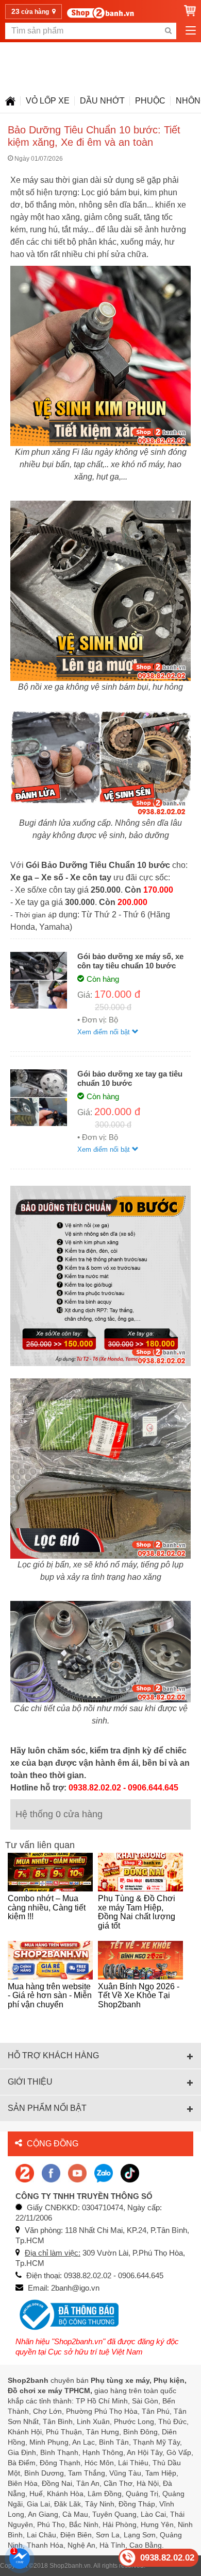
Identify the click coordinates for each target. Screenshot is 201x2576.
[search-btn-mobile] (168, 31)
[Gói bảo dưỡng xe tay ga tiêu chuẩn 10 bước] (39, 1097)
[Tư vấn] (10, 101)
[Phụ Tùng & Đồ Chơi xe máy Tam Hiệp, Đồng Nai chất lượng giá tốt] (140, 1872)
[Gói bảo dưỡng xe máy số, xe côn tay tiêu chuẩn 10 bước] (39, 979)
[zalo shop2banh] (104, 2172)
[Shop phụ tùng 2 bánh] (51, 2172)
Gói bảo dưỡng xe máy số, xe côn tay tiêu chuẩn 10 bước (130, 961)
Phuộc (150, 101)
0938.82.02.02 (167, 2558)
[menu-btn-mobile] (191, 31)
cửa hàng (31, 11)
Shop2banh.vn (70, 2566)
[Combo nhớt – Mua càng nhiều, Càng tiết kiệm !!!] (50, 1872)
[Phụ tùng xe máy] (100, 13)
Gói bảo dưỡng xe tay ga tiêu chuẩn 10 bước (130, 1078)
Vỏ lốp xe (48, 101)
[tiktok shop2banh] (130, 2172)
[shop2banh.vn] (77, 2172)
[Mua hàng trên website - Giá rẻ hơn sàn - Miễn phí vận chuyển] (50, 1960)
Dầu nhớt (102, 101)
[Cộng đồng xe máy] (25, 2172)
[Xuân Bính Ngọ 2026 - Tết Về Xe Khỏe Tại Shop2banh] (140, 1960)
